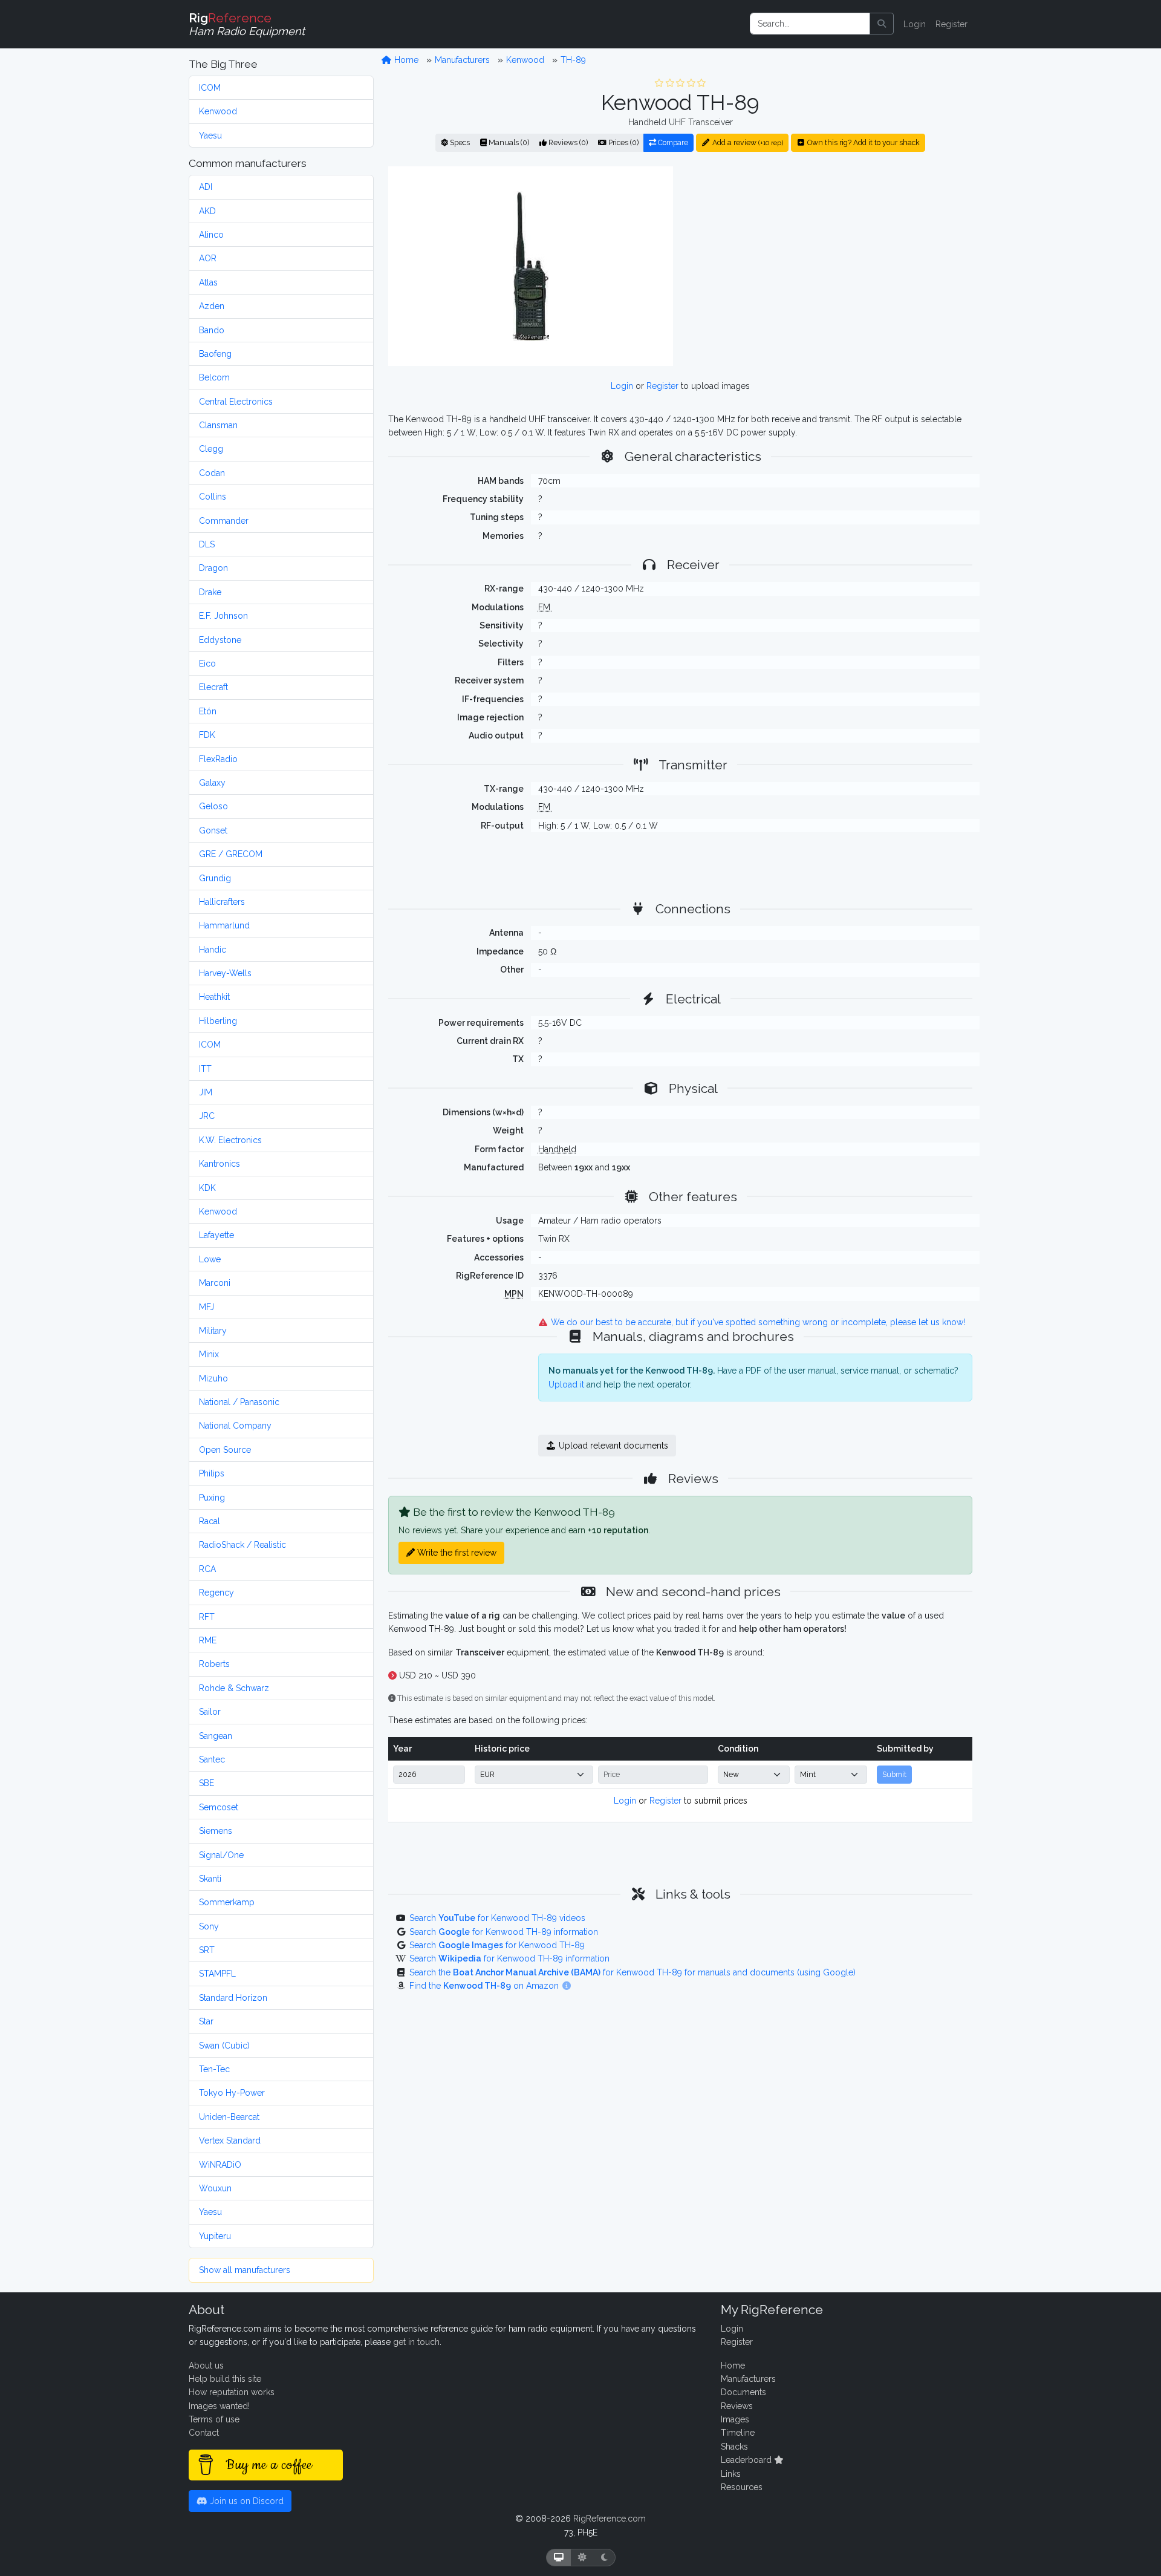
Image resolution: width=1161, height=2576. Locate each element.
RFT (207, 1617)
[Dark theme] (604, 2558)
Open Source (225, 1450)
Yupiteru (215, 2236)
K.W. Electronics (230, 1140)
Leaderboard (747, 2460)
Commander (224, 521)
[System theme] (559, 2558)
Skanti (210, 1879)
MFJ (207, 1307)
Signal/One (221, 1855)
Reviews (737, 2406)
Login (915, 24)
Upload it (566, 1384)
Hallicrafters (222, 902)
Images (735, 2419)
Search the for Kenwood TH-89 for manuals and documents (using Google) (633, 1972)
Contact (204, 2433)
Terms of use (214, 2419)
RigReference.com (610, 2519)
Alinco (211, 235)
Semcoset (219, 1807)
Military (213, 1331)
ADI (206, 187)
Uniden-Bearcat (229, 2117)
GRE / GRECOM (231, 854)
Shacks (734, 2447)
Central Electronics (236, 402)
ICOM (210, 88)
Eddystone (220, 640)
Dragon (213, 568)
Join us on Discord (246, 2501)
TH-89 (573, 60)
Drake (210, 592)
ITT (205, 1069)
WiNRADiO (220, 2165)
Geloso (213, 806)
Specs (459, 142)
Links (731, 2474)
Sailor (210, 1712)
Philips (212, 1473)
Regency (216, 1593)
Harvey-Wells (225, 973)
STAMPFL (217, 1974)
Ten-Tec (214, 2069)
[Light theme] (582, 2558)
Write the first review (456, 1553)
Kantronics (220, 1164)
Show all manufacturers (245, 2270)
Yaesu (210, 135)
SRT (207, 1950)
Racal (210, 1521)
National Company (235, 1426)
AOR (208, 258)
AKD (207, 211)
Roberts (214, 1664)
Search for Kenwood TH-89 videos (497, 1918)
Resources (742, 2487)
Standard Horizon (233, 1998)
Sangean (216, 1736)
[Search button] (882, 24)
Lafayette (216, 1235)
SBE (207, 1783)
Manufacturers (462, 60)
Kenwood (218, 111)
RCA (207, 1569)
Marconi (215, 1283)
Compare (672, 142)
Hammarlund (224, 925)
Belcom (214, 377)
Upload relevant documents (612, 1446)
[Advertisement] (830, 266)
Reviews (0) (567, 142)
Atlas (208, 282)
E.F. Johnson (223, 616)
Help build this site (225, 2379)
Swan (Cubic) (224, 2046)
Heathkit (214, 997)
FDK (207, 735)
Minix (209, 1354)
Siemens (216, 1831)
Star (206, 2021)
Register (951, 24)
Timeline (738, 2433)
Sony (209, 1926)
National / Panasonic (239, 1402)
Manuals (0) (508, 142)
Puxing (212, 1498)
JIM (206, 1092)
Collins (213, 497)
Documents (743, 2392)
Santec (212, 1759)
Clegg (211, 449)
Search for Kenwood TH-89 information (504, 1932)
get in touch (416, 2342)
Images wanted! (219, 2406)
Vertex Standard (230, 2141)
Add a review (747, 142)
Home (405, 60)
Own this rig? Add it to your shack (863, 142)
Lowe (210, 1259)
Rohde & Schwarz (234, 1688)
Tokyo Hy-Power (232, 2093)
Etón (208, 711)
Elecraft (213, 687)
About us (206, 2366)
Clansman (218, 425)
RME (208, 1640)
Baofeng (215, 354)
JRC (207, 1116)
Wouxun (215, 2188)
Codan (212, 473)
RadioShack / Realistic (242, 1545)
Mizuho (213, 1378)
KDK (207, 1188)
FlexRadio (218, 759)
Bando (212, 330)
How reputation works (232, 2392)
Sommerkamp (227, 1902)
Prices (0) (623, 142)
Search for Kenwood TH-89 (497, 1945)
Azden (212, 306)
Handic (213, 950)
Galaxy (212, 783)
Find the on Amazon (485, 1986)
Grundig (215, 878)
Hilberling (218, 1021)
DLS (207, 544)
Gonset (213, 830)
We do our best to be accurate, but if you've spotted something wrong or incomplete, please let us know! (757, 1322)
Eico (207, 664)
